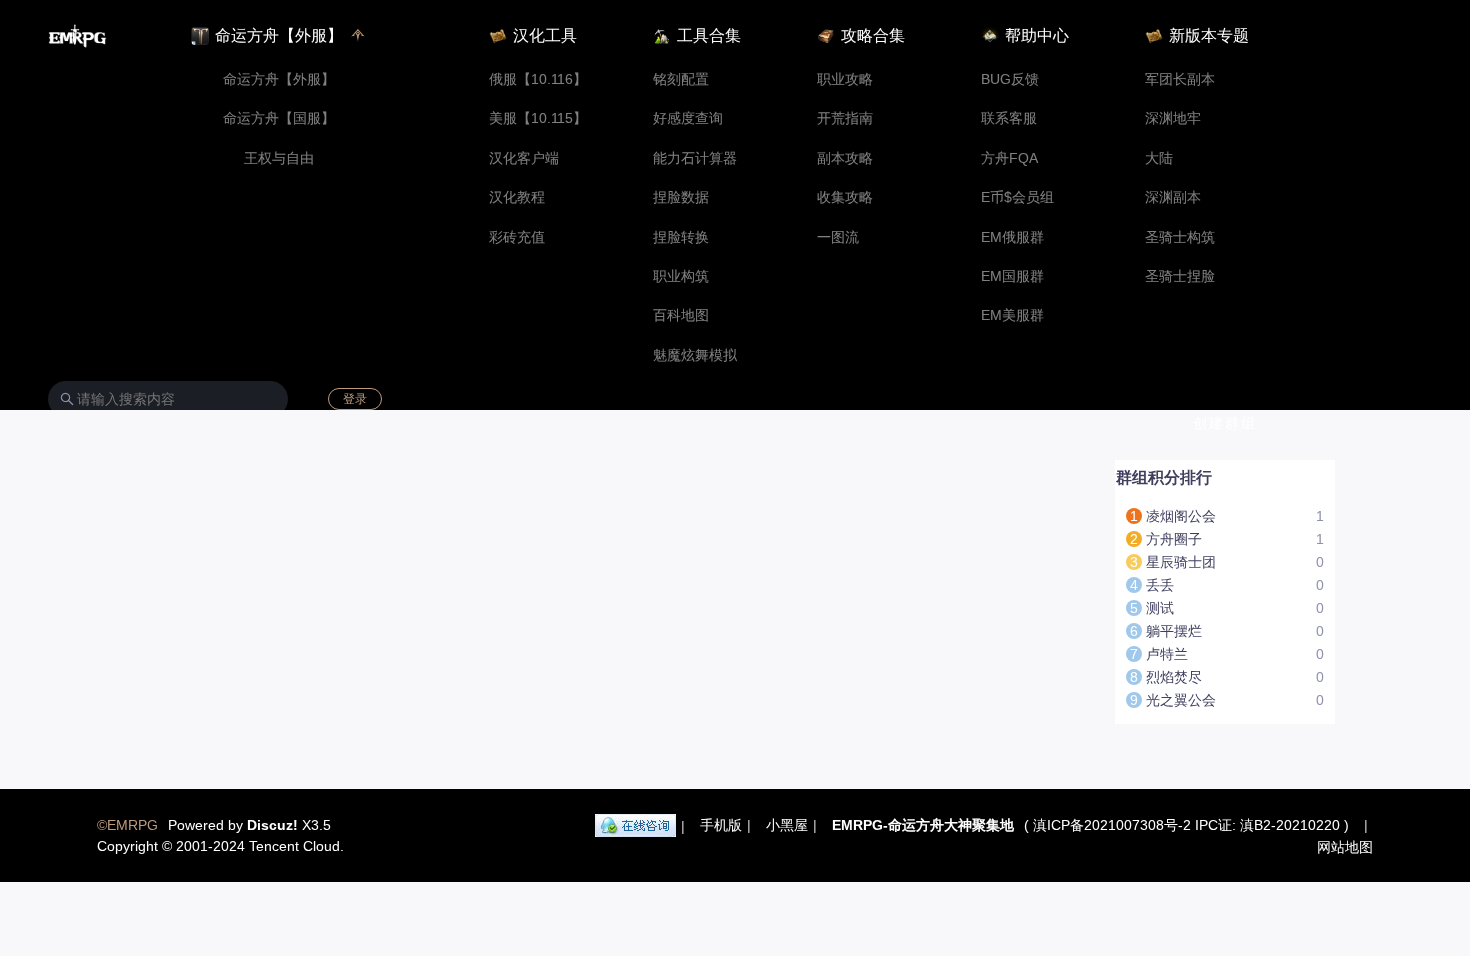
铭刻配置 (681, 79)
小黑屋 (787, 825)
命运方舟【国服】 (279, 118)
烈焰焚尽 (1174, 677)
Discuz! (272, 825)
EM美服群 (1012, 315)
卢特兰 (1167, 654)
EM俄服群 (1012, 237)
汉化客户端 (524, 158)
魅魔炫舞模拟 (695, 355)
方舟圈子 (1174, 539)
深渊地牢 (1173, 118)
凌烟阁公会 (1181, 516)
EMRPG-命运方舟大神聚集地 (923, 825)
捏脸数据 (681, 197)
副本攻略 (845, 158)
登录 (355, 399)
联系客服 (1009, 118)
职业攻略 (845, 79)
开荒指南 (845, 118)
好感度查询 (688, 118)
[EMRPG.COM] (77, 36)
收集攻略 (845, 197)
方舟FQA (1009, 158)
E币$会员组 (1017, 197)
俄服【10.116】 (538, 79)
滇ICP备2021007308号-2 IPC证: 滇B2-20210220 (1186, 825)
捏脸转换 (681, 237)
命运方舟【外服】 (279, 79)
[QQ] (635, 826)
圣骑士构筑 (1180, 237)
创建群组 (1225, 423)
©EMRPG (127, 825)
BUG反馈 (1010, 79)
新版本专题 (1209, 35)
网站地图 (1345, 847)
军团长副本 (1180, 79)
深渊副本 (1173, 197)
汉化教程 (517, 197)
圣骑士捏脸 (1180, 276)
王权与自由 (279, 158)
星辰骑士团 (1181, 562)
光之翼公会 (1181, 700)
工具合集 (709, 35)
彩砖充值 (517, 237)
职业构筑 (681, 276)
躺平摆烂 (1174, 631)
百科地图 (681, 315)
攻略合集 (873, 35)
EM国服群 (1012, 276)
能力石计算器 (695, 158)
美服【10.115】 (538, 118)
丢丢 (1160, 585)
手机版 (721, 825)
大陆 (1159, 158)
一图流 (838, 237)
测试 (1160, 608)
